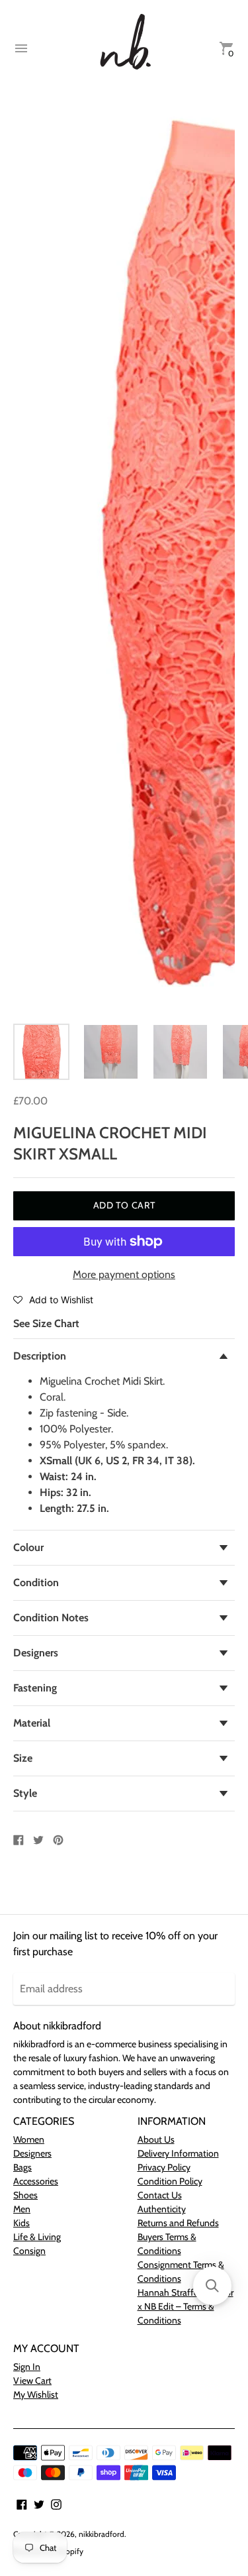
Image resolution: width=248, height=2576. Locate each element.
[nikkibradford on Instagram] (56, 2503)
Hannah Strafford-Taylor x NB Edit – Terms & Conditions (186, 2306)
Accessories (36, 2181)
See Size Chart (46, 1323)
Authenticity (162, 2209)
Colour (28, 1547)
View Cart (32, 2381)
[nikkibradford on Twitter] (39, 2503)
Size (23, 1758)
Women (29, 2139)
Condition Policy (170, 2181)
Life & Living (37, 2237)
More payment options (124, 1274)
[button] (53, 1299)
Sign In (27, 2367)
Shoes (25, 2195)
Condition (36, 1583)
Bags (22, 2167)
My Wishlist (36, 2394)
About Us (156, 2139)
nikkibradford (102, 2534)
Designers (36, 1653)
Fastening (35, 1688)
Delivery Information (178, 2153)
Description (40, 1356)
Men (22, 2209)
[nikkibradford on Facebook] (22, 2503)
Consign (29, 2251)
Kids (21, 2223)
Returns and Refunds (178, 2223)
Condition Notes (51, 1618)
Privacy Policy (164, 2167)
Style (25, 1793)
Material (32, 1723)
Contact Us (160, 2195)
